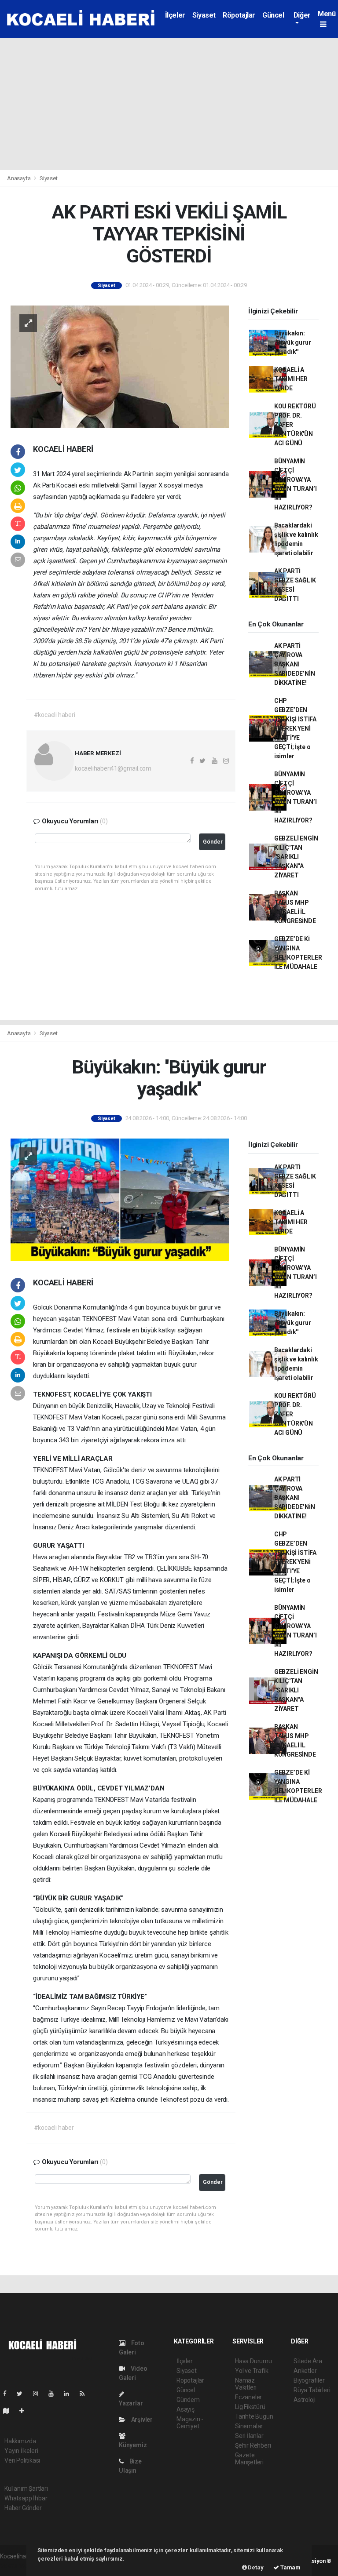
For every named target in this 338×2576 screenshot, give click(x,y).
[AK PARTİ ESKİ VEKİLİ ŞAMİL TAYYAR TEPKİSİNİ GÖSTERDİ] (120, 366)
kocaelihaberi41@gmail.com (113, 768)
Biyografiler (309, 2380)
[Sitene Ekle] (25, 2411)
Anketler (305, 2371)
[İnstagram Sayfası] (39, 2394)
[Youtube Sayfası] (55, 2394)
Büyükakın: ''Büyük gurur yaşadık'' (293, 342)
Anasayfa (19, 178)
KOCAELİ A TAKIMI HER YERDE (291, 379)
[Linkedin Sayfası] (70, 2394)
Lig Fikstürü (250, 2407)
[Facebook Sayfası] (8, 2394)
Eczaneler (248, 2397)
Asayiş (186, 2409)
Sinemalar (249, 2426)
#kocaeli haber (54, 2128)
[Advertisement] (169, 104)
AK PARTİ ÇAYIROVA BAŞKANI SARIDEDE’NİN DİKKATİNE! (295, 664)
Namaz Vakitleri (246, 2384)
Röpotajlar (239, 15)
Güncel (273, 15)
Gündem (188, 2400)
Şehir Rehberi (253, 2445)
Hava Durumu (253, 2361)
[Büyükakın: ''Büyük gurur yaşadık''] (120, 1199)
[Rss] (86, 2394)
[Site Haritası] (10, 2411)
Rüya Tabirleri (312, 2390)
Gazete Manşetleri (249, 2459)
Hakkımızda (20, 2441)
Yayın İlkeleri (21, 2451)
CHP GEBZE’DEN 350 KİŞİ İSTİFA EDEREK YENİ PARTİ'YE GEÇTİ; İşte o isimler (295, 728)
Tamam (290, 2567)
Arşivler (141, 2420)
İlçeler (175, 15)
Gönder (213, 842)
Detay (255, 2567)
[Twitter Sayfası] (23, 2394)
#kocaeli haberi (55, 715)
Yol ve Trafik (252, 2371)
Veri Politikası (22, 2460)
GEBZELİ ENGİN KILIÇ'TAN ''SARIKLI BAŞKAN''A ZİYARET (296, 857)
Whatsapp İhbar (26, 2498)
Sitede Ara (308, 2361)
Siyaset (204, 15)
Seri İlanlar (249, 2436)
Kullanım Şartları (26, 2489)
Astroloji (305, 2400)
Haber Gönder (23, 2508)
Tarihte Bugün (254, 2416)
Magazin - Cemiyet (190, 2423)
